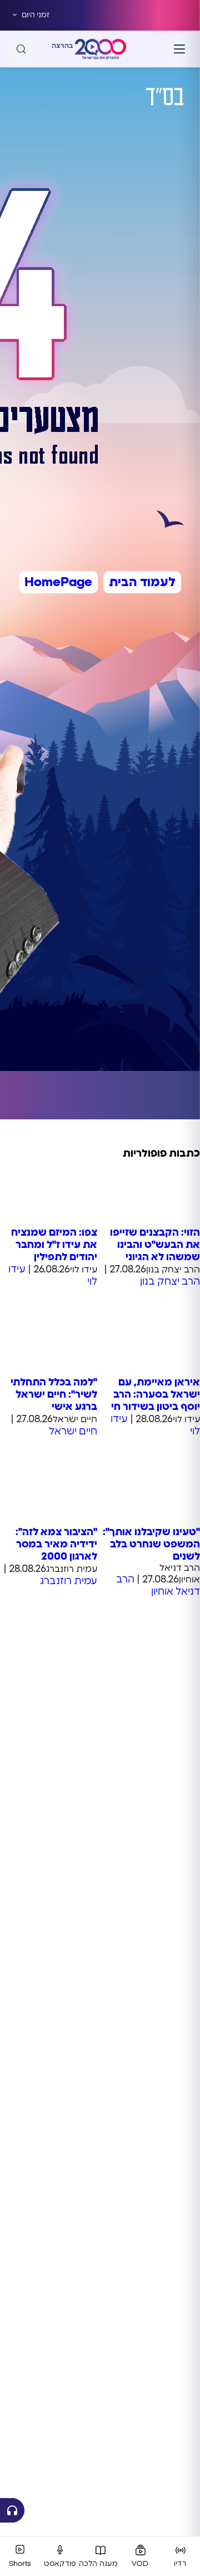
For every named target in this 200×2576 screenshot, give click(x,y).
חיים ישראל (73, 1432)
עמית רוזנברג (69, 1581)
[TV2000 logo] (101, 49)
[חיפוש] (21, 49)
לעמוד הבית (142, 582)
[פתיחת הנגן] (12, 2510)
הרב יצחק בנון (170, 1282)
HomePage (58, 582)
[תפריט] (179, 49)
